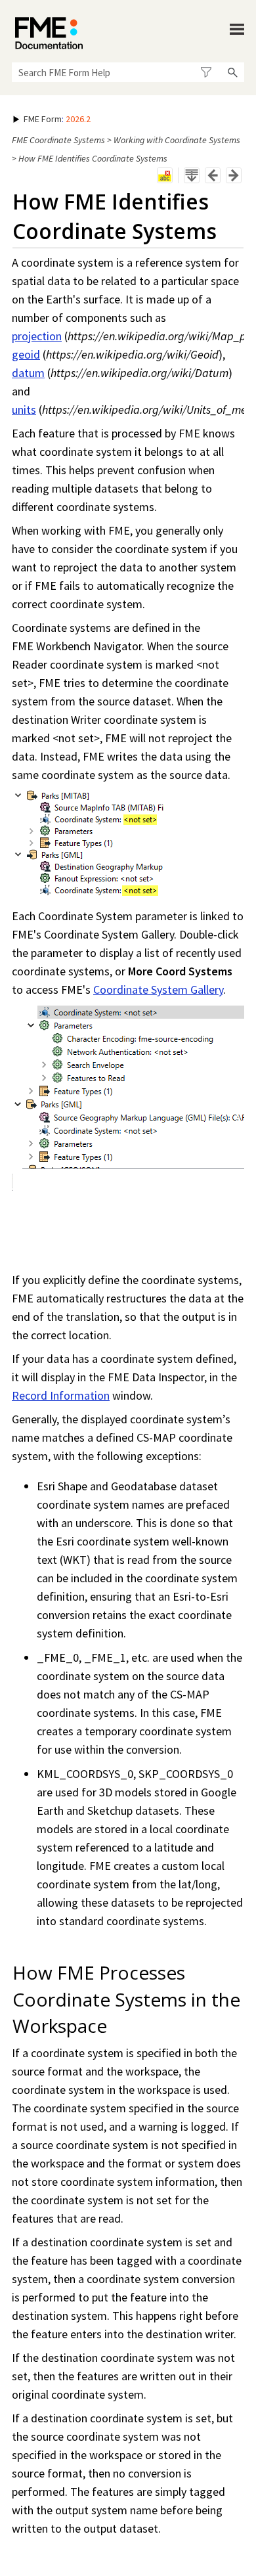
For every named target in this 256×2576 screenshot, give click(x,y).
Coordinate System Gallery (158, 989)
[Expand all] (192, 175)
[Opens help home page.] (49, 33)
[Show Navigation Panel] (237, 30)
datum (28, 373)
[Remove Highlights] (165, 175)
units (24, 410)
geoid (26, 354)
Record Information (61, 1395)
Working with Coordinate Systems (177, 140)
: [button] (57, 119)
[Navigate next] (234, 175)
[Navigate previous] (213, 175)
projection (37, 336)
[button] (206, 72)
